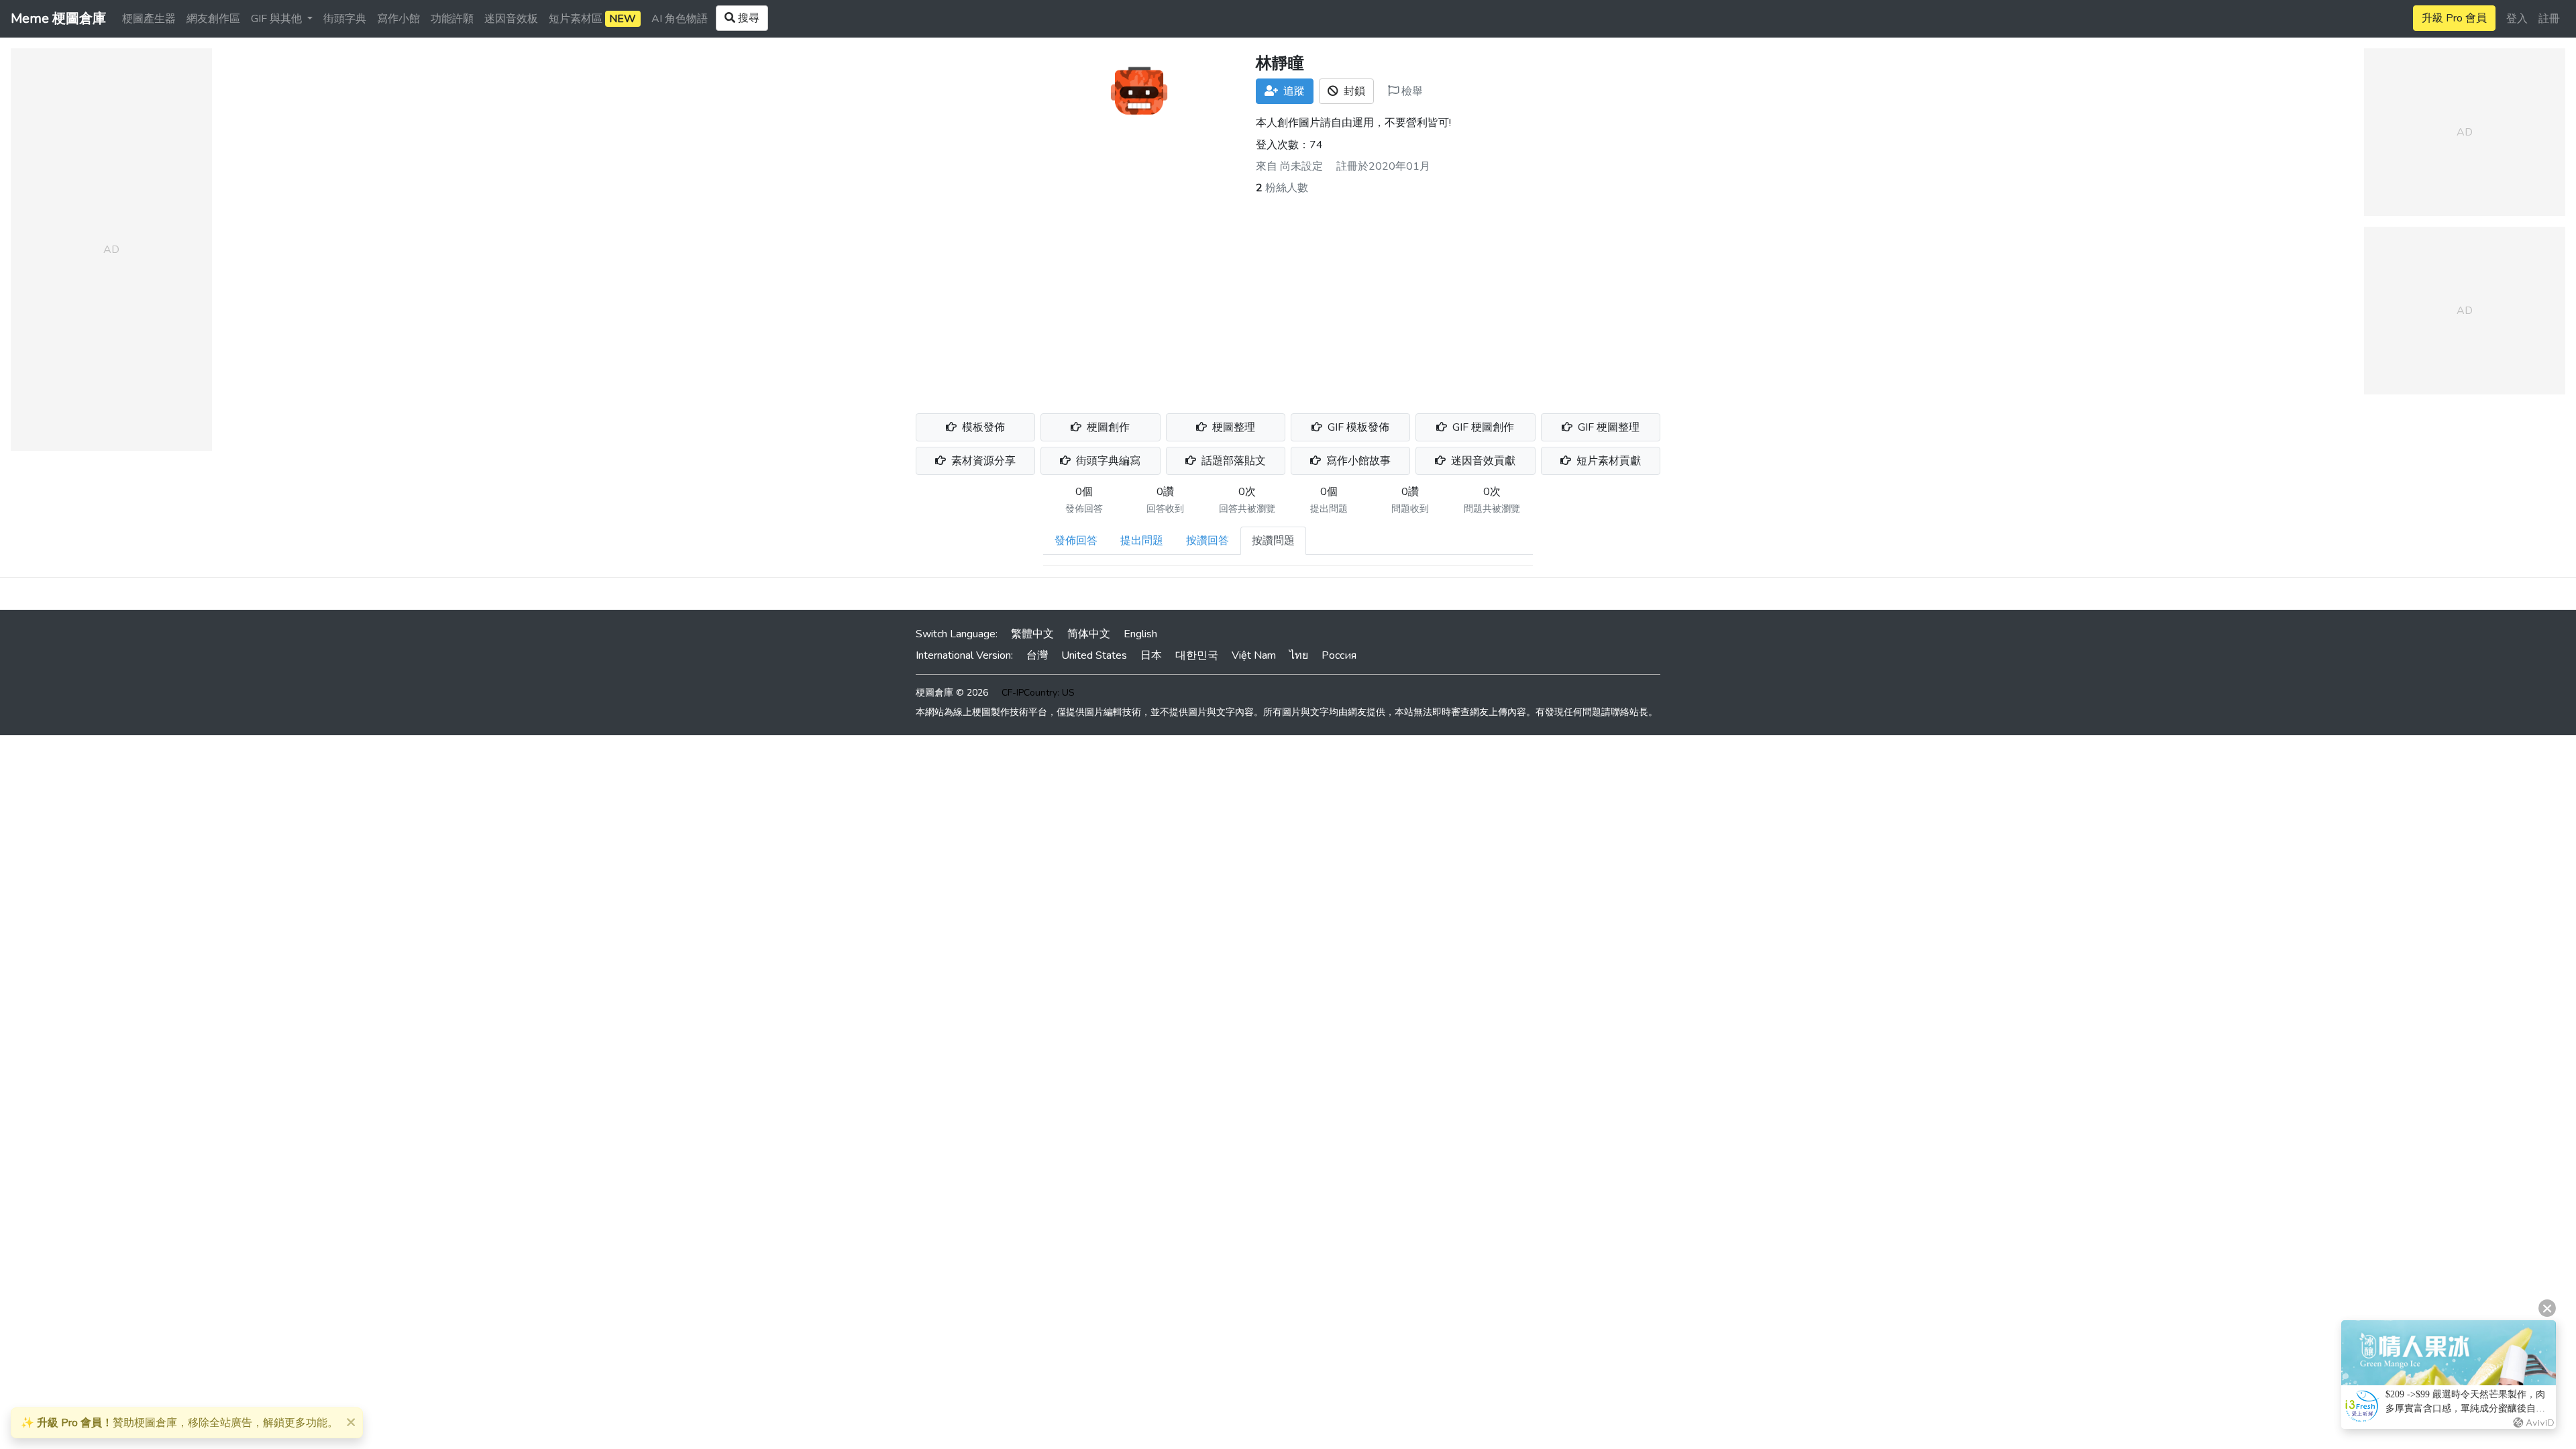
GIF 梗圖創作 (1482, 427)
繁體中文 (1032, 634)
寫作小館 (398, 19)
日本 (1151, 655)
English (1140, 634)
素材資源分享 (982, 461)
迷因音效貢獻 (1482, 461)
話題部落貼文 (1232, 461)
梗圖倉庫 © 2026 (952, 693)
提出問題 (1142, 541)
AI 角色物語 (680, 19)
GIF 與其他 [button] (278, 19)
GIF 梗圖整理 (1607, 427)
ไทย (1299, 655)
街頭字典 (345, 19)
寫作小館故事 (1357, 461)
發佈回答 (1076, 541)
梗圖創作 (1107, 427)
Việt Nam (1254, 655)
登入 (2517, 19)
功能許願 (452, 19)
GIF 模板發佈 (1357, 427)
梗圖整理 (1232, 427)
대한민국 (1197, 655)
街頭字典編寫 (1107, 461)
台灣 (1037, 655)
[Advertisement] (1288, 297)
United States (1094, 655)
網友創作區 (213, 19)
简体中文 (1089, 634)
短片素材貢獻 (1607, 461)
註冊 (2549, 19)
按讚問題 (1273, 541)
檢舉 (1411, 91)
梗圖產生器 (149, 19)
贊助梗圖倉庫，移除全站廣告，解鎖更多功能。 (179, 1423)
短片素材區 (592, 19)
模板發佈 (982, 427)
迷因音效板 (511, 19)
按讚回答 (1207, 541)
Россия (1339, 655)
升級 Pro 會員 (2454, 18)
